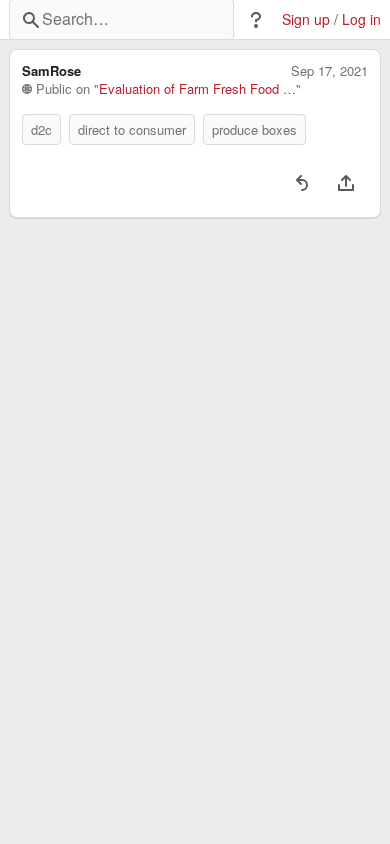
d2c (41, 129)
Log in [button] (361, 19)
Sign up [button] (306, 19)
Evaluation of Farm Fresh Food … (197, 89)
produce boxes (254, 129)
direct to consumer (132, 129)
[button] (256, 20)
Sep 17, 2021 (329, 71)
